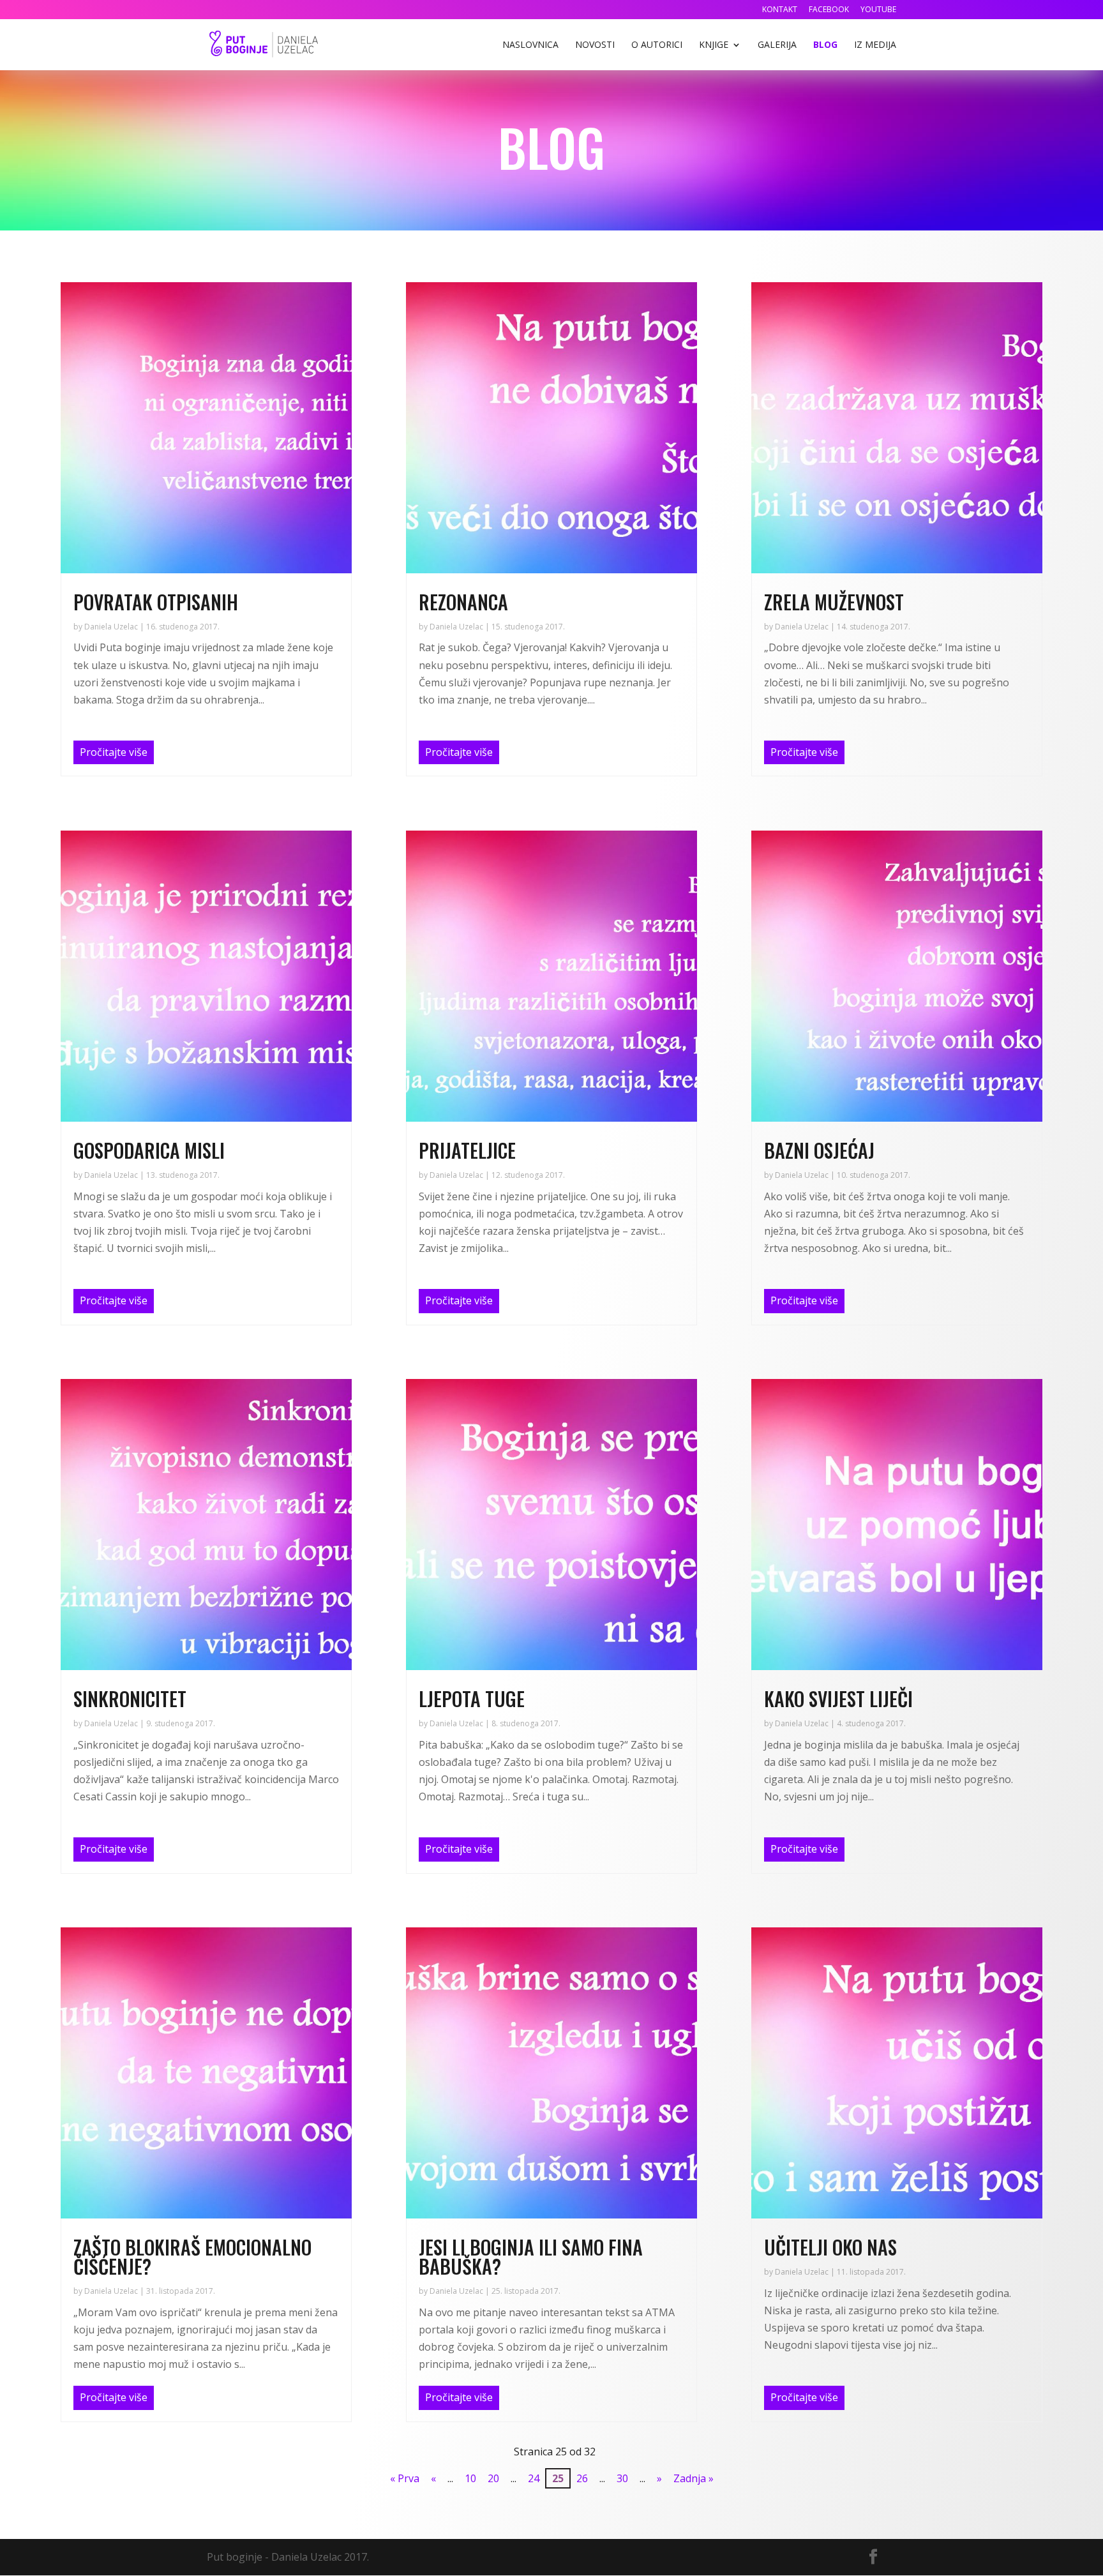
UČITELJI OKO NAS (830, 2247)
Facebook (829, 10)
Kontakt (780, 10)
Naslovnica (530, 45)
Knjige (714, 45)
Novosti (595, 45)
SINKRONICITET (130, 1699)
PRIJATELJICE (467, 1150)
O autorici (657, 45)
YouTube (878, 10)
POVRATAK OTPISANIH (156, 602)
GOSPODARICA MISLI (149, 1150)
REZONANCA (463, 602)
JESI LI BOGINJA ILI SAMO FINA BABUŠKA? (531, 2256)
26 (582, 2478)
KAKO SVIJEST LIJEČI (838, 1699)
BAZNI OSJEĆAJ (819, 1150)
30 (622, 2478)
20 (493, 2478)
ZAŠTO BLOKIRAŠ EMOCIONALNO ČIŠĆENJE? (192, 2256)
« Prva (405, 2478)
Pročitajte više (114, 752)
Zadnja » (694, 2478)
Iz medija (875, 45)
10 (470, 2478)
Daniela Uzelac (111, 627)
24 (534, 2478)
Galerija (777, 45)
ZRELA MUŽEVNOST (834, 602)
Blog (825, 45)
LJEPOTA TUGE (472, 1699)
